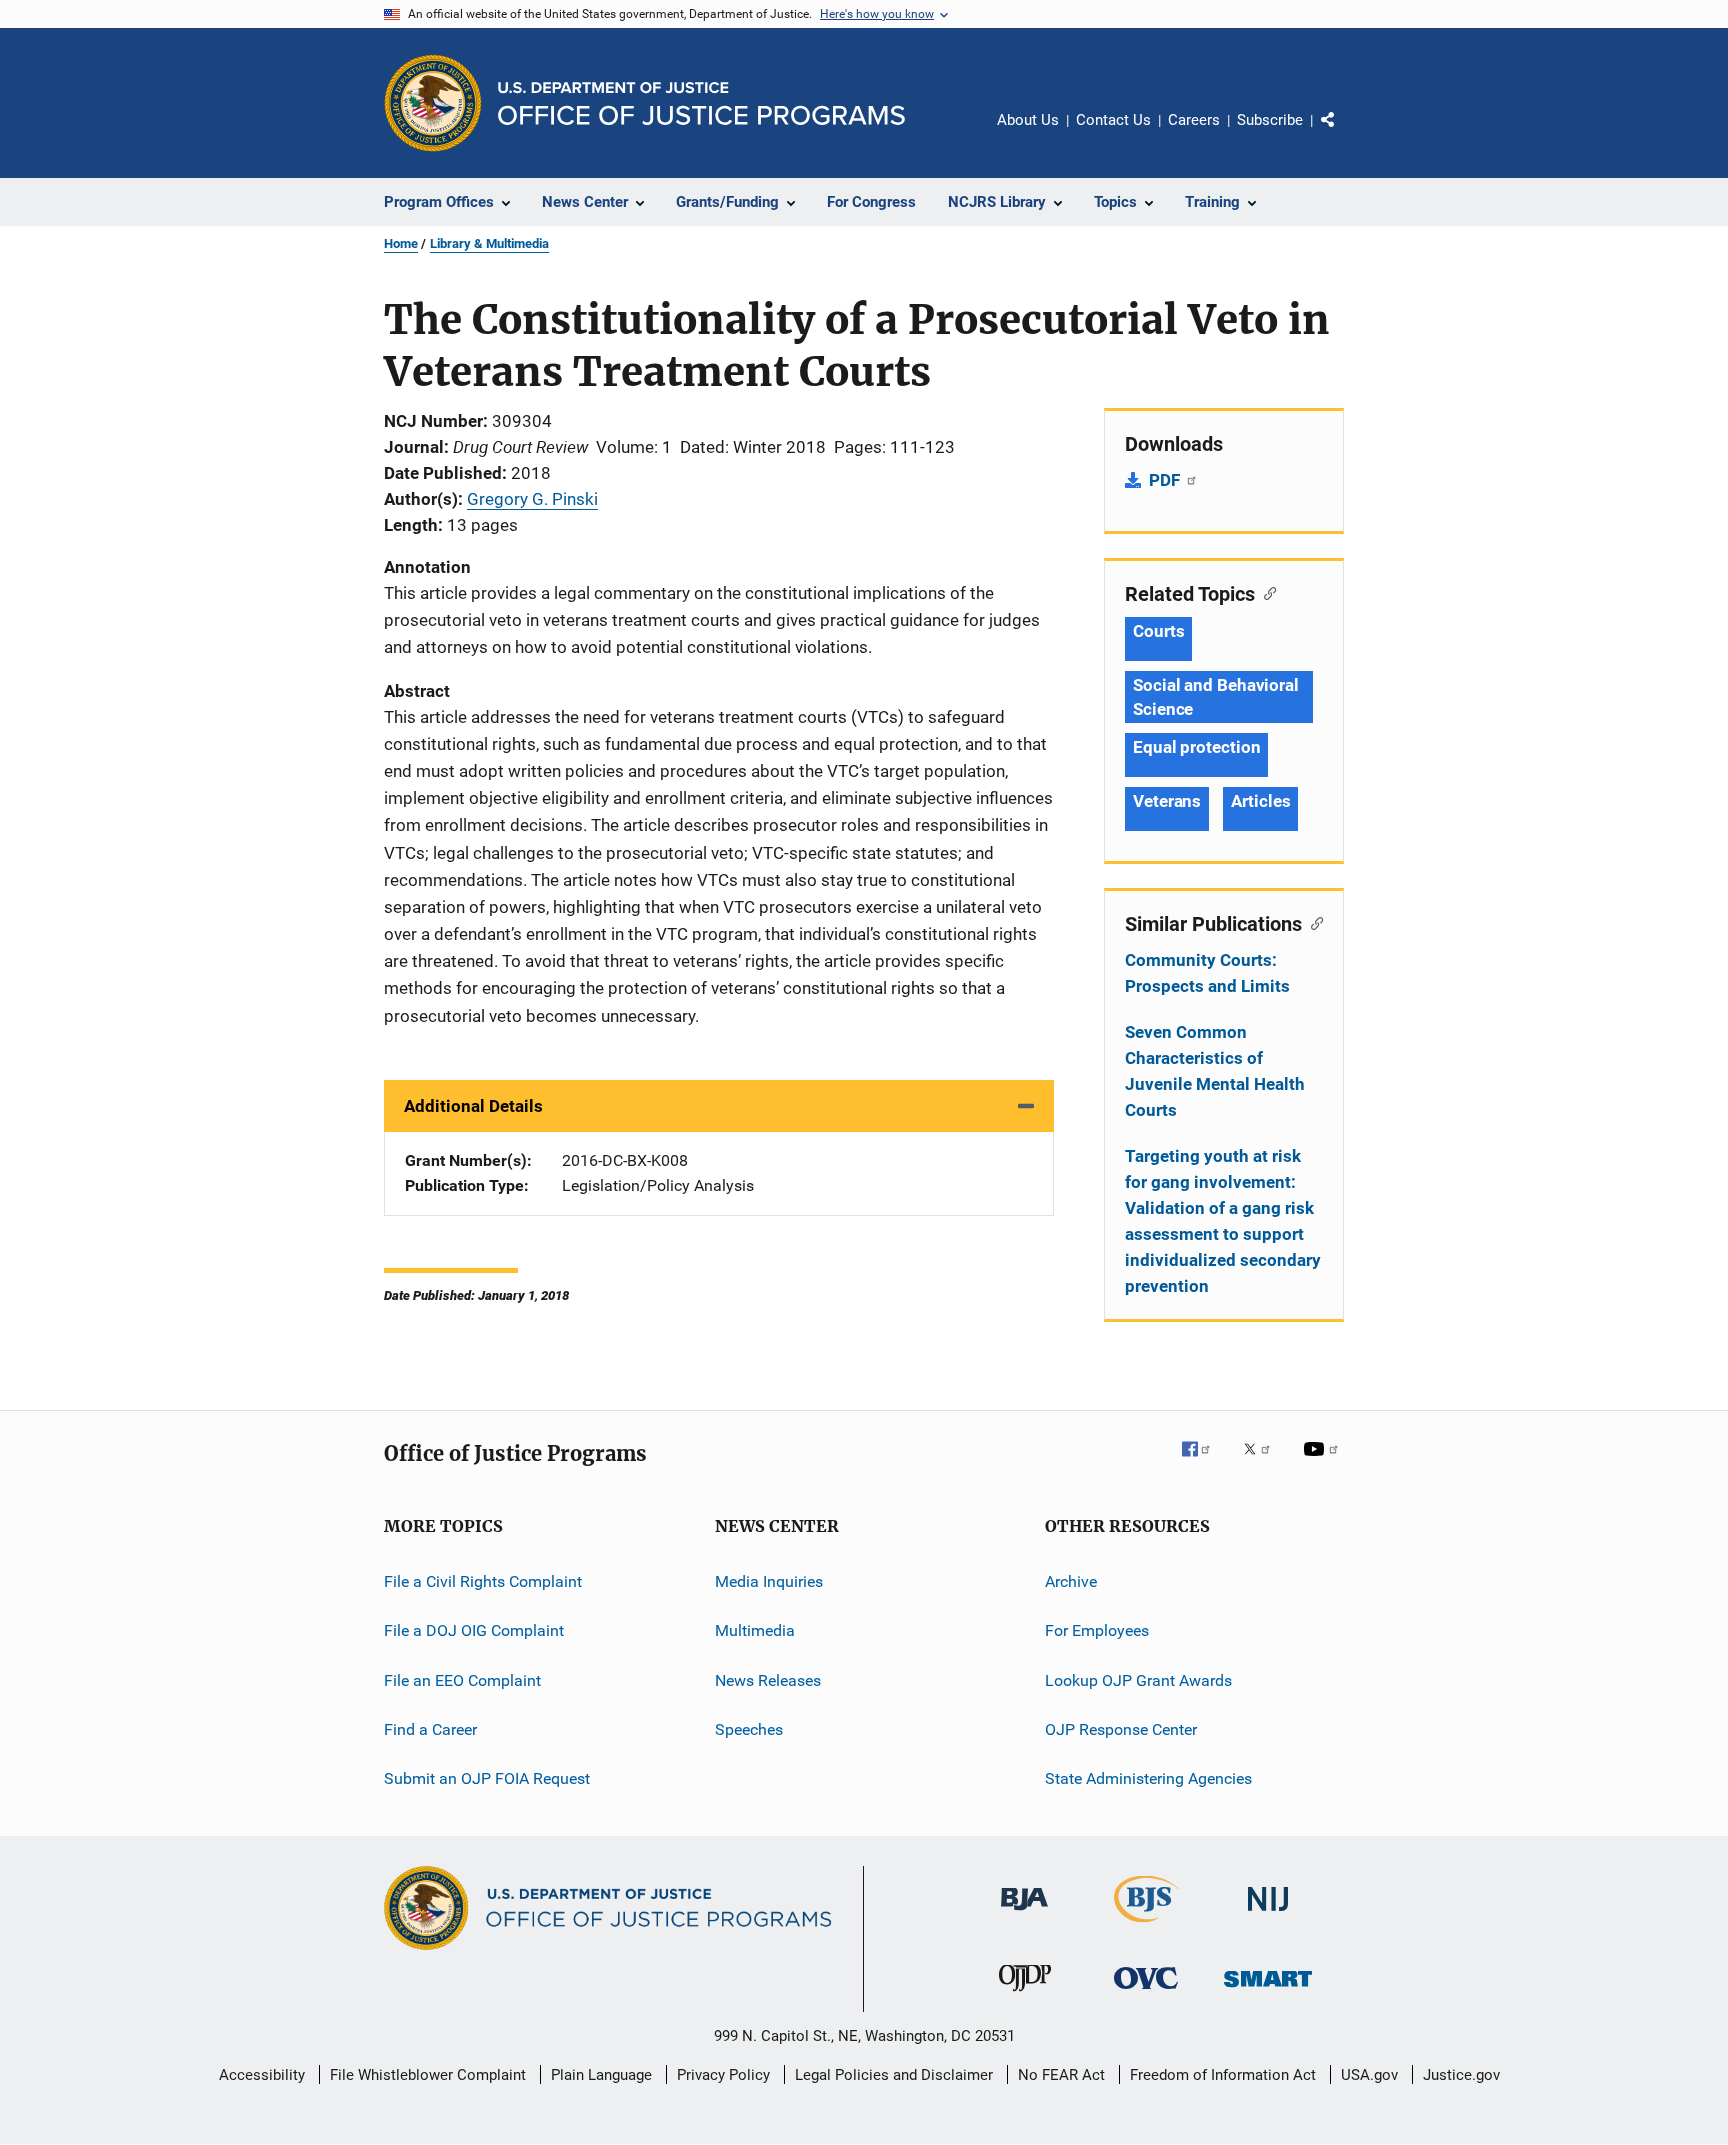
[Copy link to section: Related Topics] (1265, 592)
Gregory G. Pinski (532, 499)
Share (1344, 134)
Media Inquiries (769, 1581)
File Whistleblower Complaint (428, 2075)
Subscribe (1270, 120)
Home (401, 243)
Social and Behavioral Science (1216, 697)
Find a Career (430, 1729)
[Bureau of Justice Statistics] (1146, 1926)
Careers (1194, 120)
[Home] (701, 103)
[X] (1264, 1463)
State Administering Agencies (1148, 1778)
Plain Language (601, 2075)
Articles (1260, 801)
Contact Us (1113, 120)
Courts (1158, 631)
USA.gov (1369, 2075)
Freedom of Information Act (1223, 2075)
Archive (1071, 1581)
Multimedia (755, 1630)
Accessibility (262, 2075)
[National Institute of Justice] (1268, 1914)
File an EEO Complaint (462, 1680)
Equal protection (1196, 747)
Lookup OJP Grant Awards (1138, 1680)
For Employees (1097, 1630)
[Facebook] (1204, 1463)
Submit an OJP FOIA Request (487, 1778)
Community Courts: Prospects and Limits (1207, 973)
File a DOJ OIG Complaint (474, 1630)
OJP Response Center (1121, 1729)
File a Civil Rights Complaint (483, 1581)
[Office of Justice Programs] (433, 103)
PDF (1166, 480)
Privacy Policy (723, 2075)
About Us (1028, 120)
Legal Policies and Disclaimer (894, 2075)
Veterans (1167, 801)
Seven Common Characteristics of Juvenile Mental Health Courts (1215, 1071)
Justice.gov (1461, 2075)
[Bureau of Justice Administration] (1024, 1914)
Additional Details (473, 1106)
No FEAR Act (1061, 2075)
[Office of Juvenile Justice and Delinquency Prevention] (1025, 1995)
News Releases (768, 1680)
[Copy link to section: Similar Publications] (1312, 922)
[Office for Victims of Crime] (1146, 1992)
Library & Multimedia (489, 243)
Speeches (749, 1729)
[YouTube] (1324, 1463)
